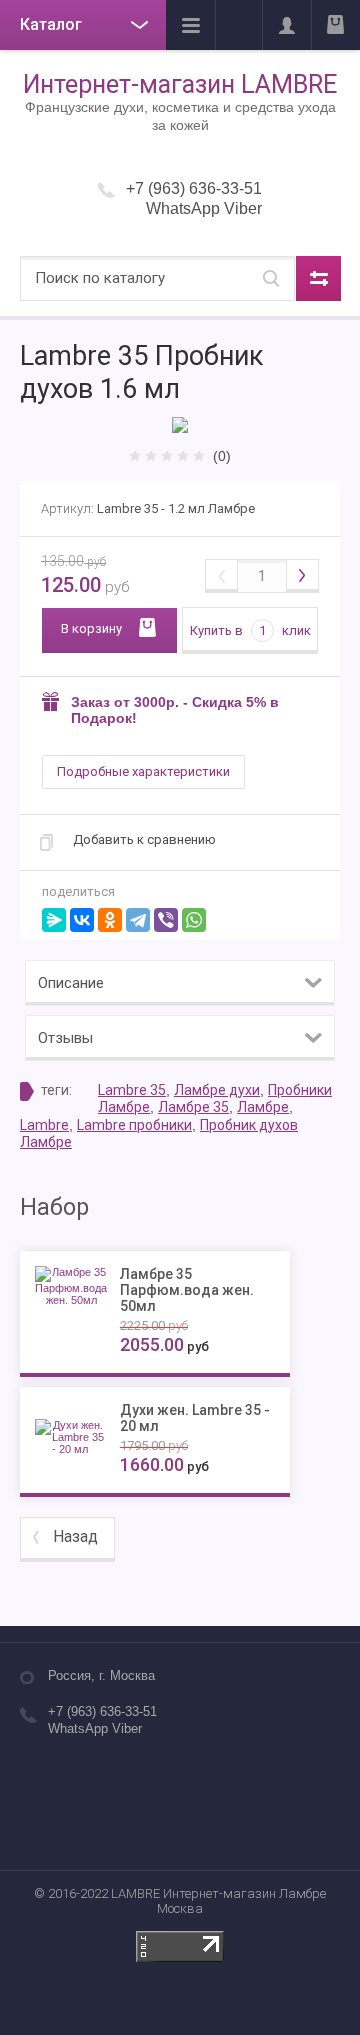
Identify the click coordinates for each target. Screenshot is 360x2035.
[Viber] (166, 920)
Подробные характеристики (143, 771)
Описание (71, 983)
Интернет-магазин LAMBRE (180, 84)
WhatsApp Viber (204, 208)
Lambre (44, 1125)
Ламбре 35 (193, 1107)
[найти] (271, 278)
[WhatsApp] (194, 920)
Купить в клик (250, 630)
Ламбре (263, 1107)
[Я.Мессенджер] (54, 920)
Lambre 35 (132, 1090)
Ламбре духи (217, 1090)
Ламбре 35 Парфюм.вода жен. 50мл (187, 1290)
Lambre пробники (134, 1125)
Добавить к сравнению (144, 839)
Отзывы (65, 1038)
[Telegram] (138, 920)
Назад (75, 1536)
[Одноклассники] (110, 920)
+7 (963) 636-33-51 (194, 188)
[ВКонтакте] (82, 920)
